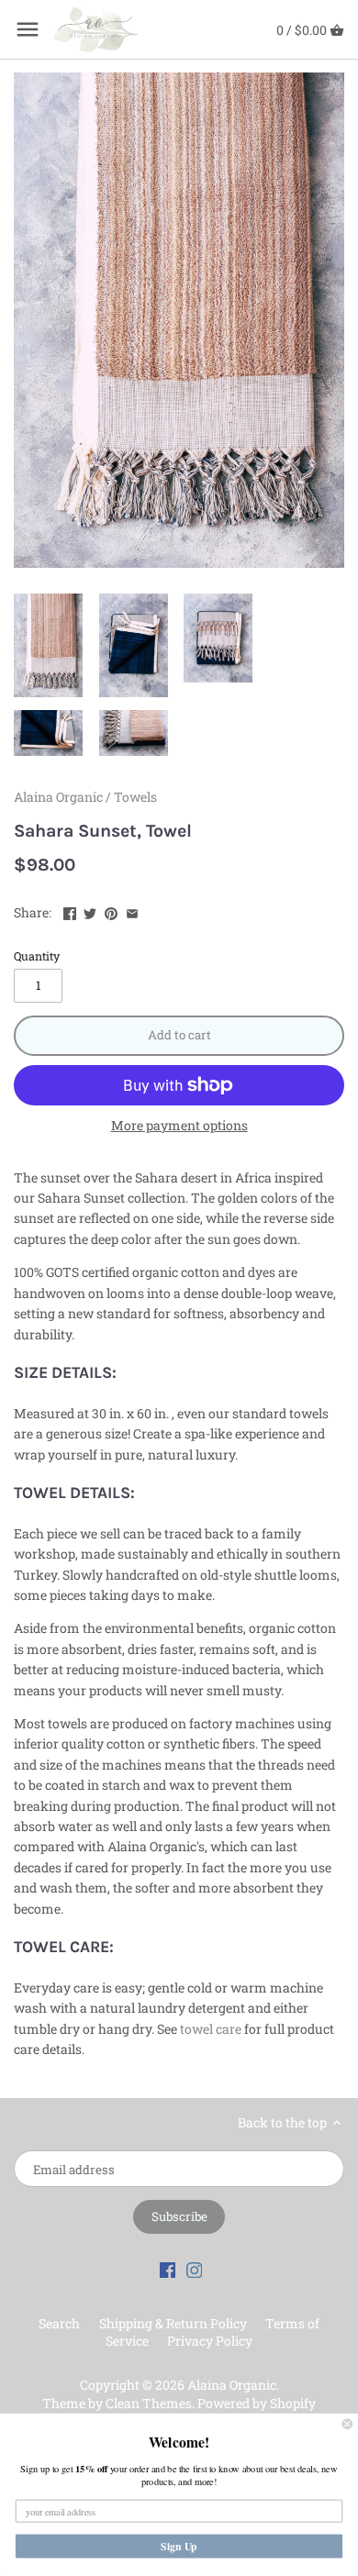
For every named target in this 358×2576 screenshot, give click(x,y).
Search (59, 2323)
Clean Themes (149, 2403)
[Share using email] (132, 910)
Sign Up (179, 2546)
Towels (135, 797)
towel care (211, 2029)
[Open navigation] (28, 29)
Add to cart (179, 1035)
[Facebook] (168, 2269)
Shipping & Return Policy (173, 2323)
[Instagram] (195, 2269)
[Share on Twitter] (90, 910)
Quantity (37, 956)
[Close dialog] (347, 2424)
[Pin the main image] (111, 910)
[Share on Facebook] (70, 910)
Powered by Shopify (257, 2403)
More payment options (179, 1125)
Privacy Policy (210, 2341)
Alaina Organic (58, 797)
